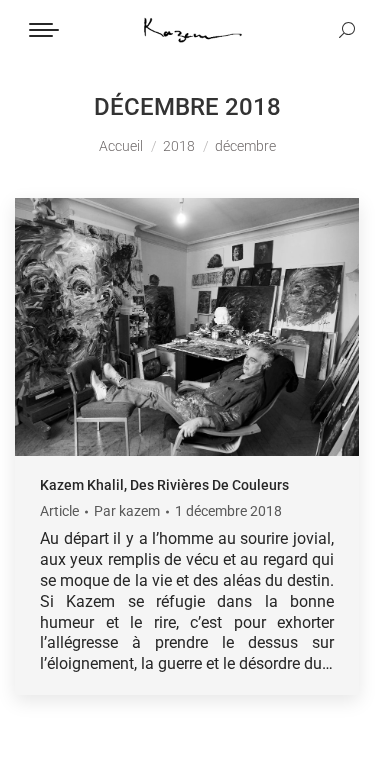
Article (59, 511)
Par (127, 511)
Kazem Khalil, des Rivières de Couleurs (164, 485)
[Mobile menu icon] (44, 30)
